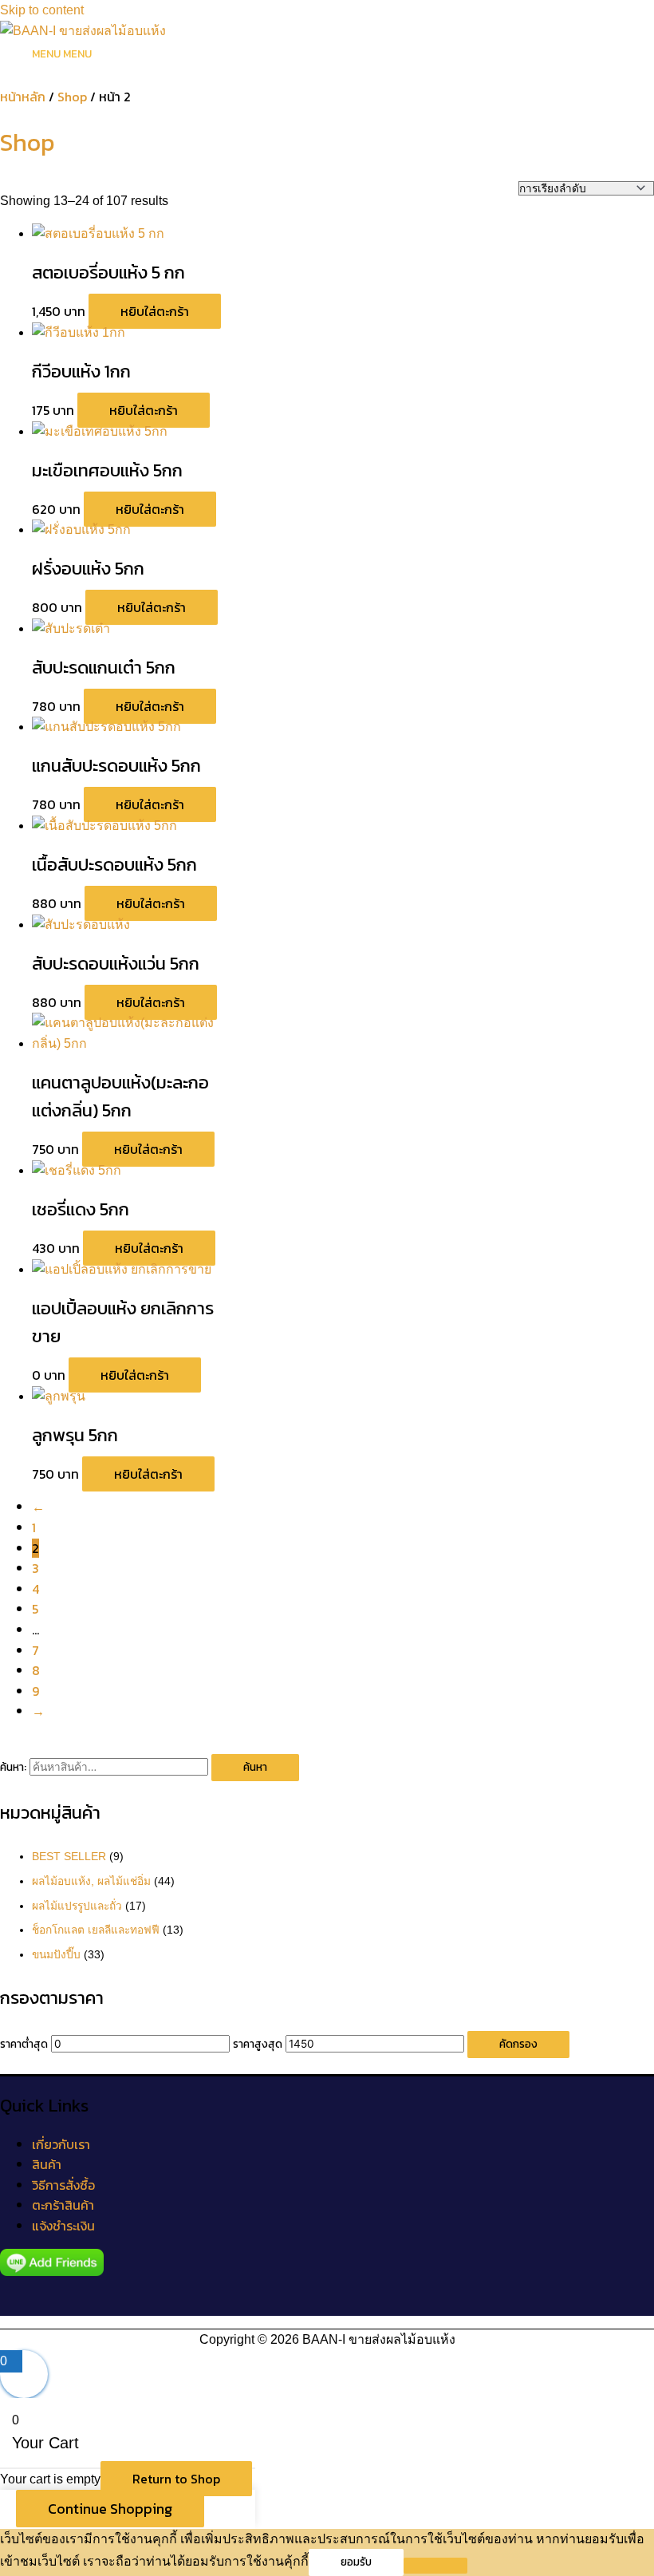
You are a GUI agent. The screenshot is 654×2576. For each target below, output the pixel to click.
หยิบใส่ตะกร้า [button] (155, 311)
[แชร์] (566, 18)
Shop (72, 97)
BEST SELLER (69, 1857)
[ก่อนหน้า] (28, 1288)
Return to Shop (176, 2479)
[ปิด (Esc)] (601, 18)
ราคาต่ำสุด (24, 2044)
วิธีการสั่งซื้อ (63, 2185)
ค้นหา (255, 1767)
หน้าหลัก (23, 97)
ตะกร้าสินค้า (63, 2205)
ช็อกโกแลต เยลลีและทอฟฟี (96, 1930)
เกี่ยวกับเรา (61, 2144)
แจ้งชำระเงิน (63, 2226)
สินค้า (47, 2164)
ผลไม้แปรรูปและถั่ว (77, 1906)
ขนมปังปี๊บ (56, 1955)
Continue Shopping (110, 2509)
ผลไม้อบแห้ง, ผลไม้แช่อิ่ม (91, 1881)
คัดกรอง (518, 2044)
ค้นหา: (13, 1767)
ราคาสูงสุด (258, 2044)
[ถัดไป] (626, 1288)
